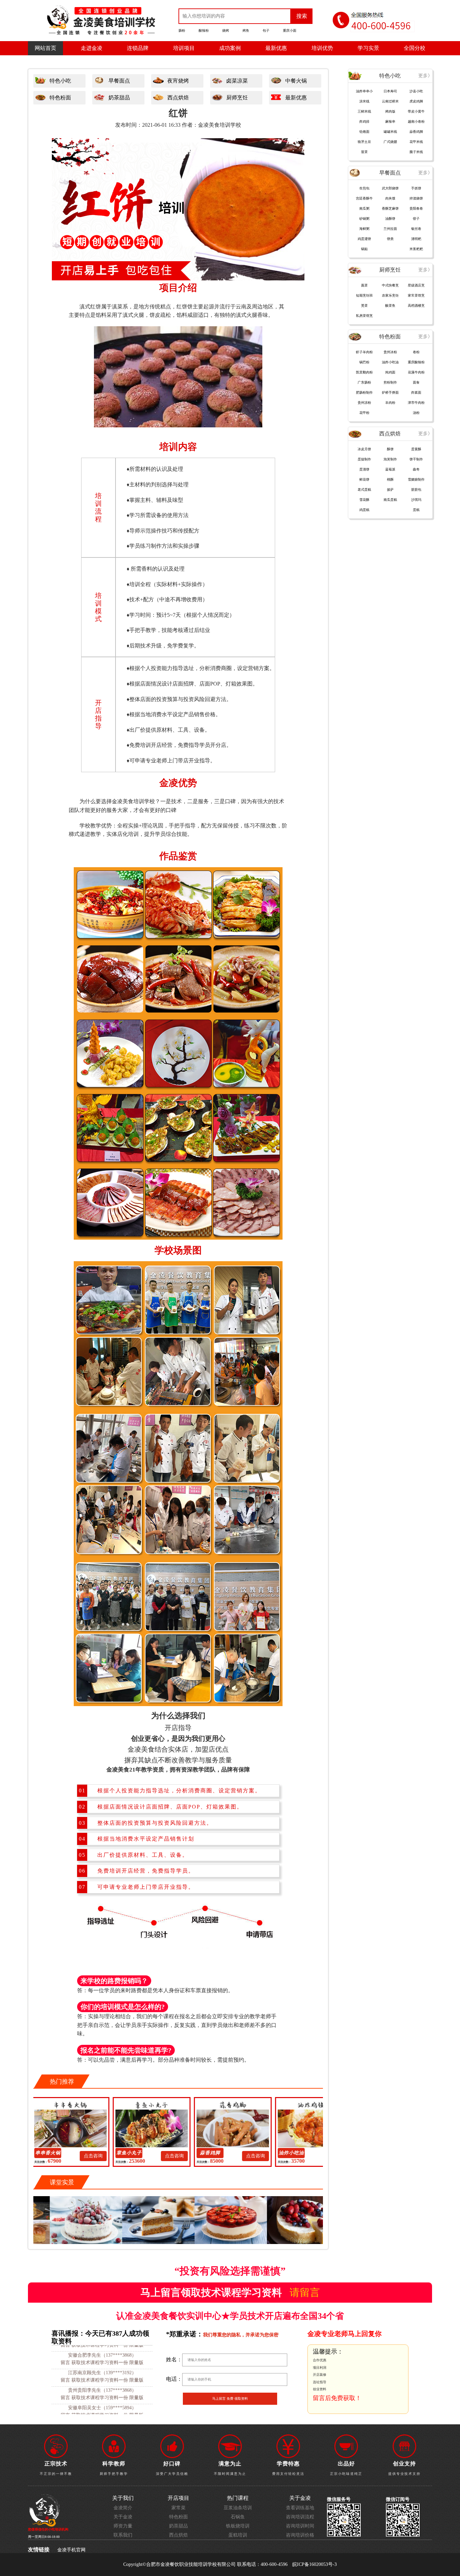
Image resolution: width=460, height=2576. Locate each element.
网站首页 (45, 48)
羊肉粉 (390, 403)
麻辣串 (390, 122)
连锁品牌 (138, 48)
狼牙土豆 (364, 142)
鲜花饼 (364, 479)
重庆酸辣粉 (416, 362)
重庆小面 (290, 31)
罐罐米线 (390, 132)
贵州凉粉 (364, 403)
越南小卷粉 (416, 122)
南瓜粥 (364, 208)
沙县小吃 (416, 91)
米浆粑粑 (416, 249)
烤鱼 (246, 31)
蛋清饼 (364, 469)
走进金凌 (92, 48)
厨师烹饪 (237, 98)
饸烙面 (364, 132)
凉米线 (364, 101)
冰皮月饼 (364, 449)
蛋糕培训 (238, 2535)
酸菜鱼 (390, 306)
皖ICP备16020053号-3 (315, 2564)
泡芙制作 (390, 459)
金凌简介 (123, 2508)
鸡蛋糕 (364, 510)
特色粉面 (60, 98)
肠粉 (182, 31)
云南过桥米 (390, 101)
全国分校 (415, 48)
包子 (266, 31)
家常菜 (178, 2508)
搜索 (302, 16)
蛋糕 (416, 510)
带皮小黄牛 (416, 111)
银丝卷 (416, 229)
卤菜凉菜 (237, 81)
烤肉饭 (390, 111)
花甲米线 (416, 142)
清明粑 (416, 239)
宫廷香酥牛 (364, 198)
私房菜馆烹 (364, 316)
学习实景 (368, 48)
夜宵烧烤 (178, 81)
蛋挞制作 (364, 459)
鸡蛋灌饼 (364, 239)
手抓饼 (416, 188)
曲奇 (416, 469)
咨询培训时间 (300, 2526)
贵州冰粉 (390, 352)
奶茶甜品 (119, 98)
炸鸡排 (364, 122)
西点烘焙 (178, 98)
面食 (416, 382)
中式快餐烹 (390, 285)
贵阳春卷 (416, 208)
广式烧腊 (390, 142)
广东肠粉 (364, 382)
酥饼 (390, 449)
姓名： (174, 2359)
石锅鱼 (238, 2517)
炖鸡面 (390, 372)
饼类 (390, 239)
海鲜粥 (364, 229)
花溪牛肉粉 (416, 372)
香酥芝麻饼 (390, 208)
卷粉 (416, 352)
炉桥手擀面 (390, 392)
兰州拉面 (390, 229)
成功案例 (230, 48)
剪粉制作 (390, 382)
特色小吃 (60, 81)
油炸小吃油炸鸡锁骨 (230, 2154)
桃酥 (390, 479)
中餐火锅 (296, 81)
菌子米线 (416, 152)
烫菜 (364, 306)
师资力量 (123, 2526)
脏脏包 (416, 490)
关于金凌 (123, 2517)
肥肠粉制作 (364, 392)
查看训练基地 (300, 2508)
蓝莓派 (390, 469)
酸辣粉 (204, 31)
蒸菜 (364, 285)
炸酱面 (416, 392)
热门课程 (238, 2498)
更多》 (425, 76)
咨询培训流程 (300, 2517)
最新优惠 (276, 48)
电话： (174, 2379)
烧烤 (226, 31)
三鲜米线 (364, 111)
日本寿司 (390, 91)
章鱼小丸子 (68, 2153)
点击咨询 (113, 2156)
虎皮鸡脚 (416, 101)
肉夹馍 (390, 198)
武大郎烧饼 (390, 188)
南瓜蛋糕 (390, 500)
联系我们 (123, 2535)
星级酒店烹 (416, 285)
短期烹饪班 (364, 295)
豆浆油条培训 (238, 2508)
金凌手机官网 (71, 2550)
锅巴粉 (364, 362)
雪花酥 (364, 500)
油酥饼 (390, 219)
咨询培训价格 (300, 2535)
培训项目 (184, 48)
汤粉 (416, 413)
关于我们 (123, 2498)
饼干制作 (416, 459)
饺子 (416, 219)
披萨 (390, 490)
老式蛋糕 (364, 490)
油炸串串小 (364, 91)
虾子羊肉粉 (364, 352)
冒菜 (364, 152)
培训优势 (322, 48)
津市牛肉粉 (416, 403)
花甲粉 (364, 413)
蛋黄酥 (416, 449)
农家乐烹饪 (390, 295)
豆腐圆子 (311, 2153)
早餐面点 (119, 81)
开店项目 (178, 2498)
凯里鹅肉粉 (364, 372)
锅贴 (364, 249)
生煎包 (364, 188)
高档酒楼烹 (416, 306)
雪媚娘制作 (416, 479)
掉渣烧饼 (416, 198)
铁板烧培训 (238, 2526)
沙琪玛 (416, 500)
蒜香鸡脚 (149, 2153)
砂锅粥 (364, 219)
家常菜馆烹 (416, 295)
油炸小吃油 (390, 362)
